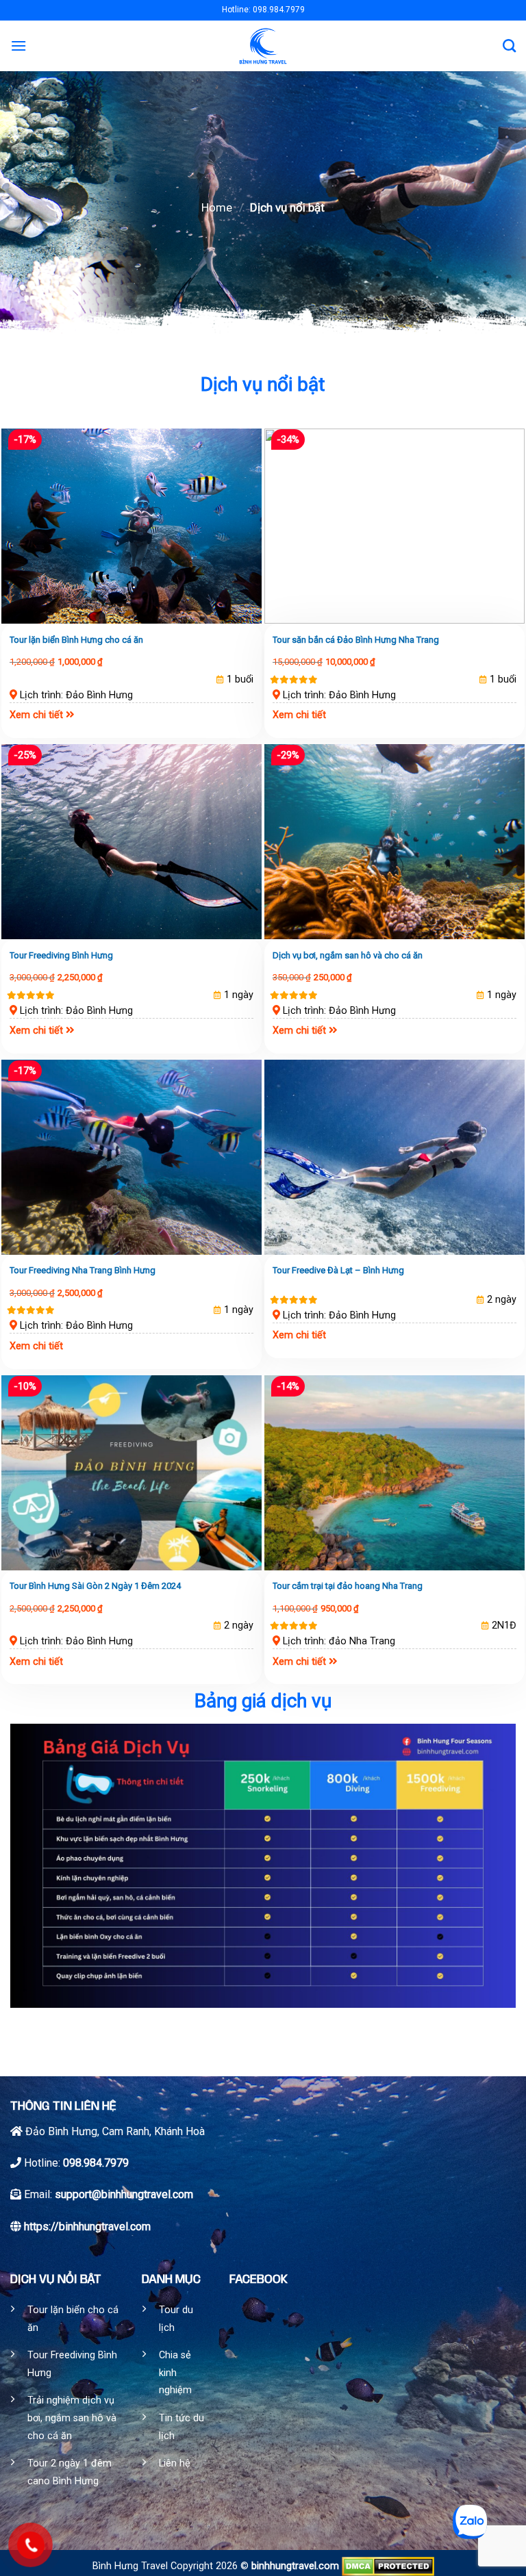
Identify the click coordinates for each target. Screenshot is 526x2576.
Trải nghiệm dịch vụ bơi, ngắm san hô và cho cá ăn (72, 2418)
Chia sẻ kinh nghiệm (175, 2373)
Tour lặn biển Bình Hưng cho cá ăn (76, 640)
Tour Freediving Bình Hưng (61, 955)
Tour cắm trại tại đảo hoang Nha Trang (348, 1586)
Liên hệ (175, 2463)
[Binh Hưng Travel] (263, 46)
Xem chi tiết (36, 715)
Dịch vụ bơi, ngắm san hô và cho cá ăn (348, 955)
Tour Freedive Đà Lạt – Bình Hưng (338, 1270)
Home (217, 207)
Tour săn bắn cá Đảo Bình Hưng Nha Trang (356, 640)
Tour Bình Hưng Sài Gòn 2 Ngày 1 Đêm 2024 (95, 1586)
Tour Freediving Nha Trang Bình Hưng (83, 1270)
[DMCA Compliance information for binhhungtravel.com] (388, 2566)
